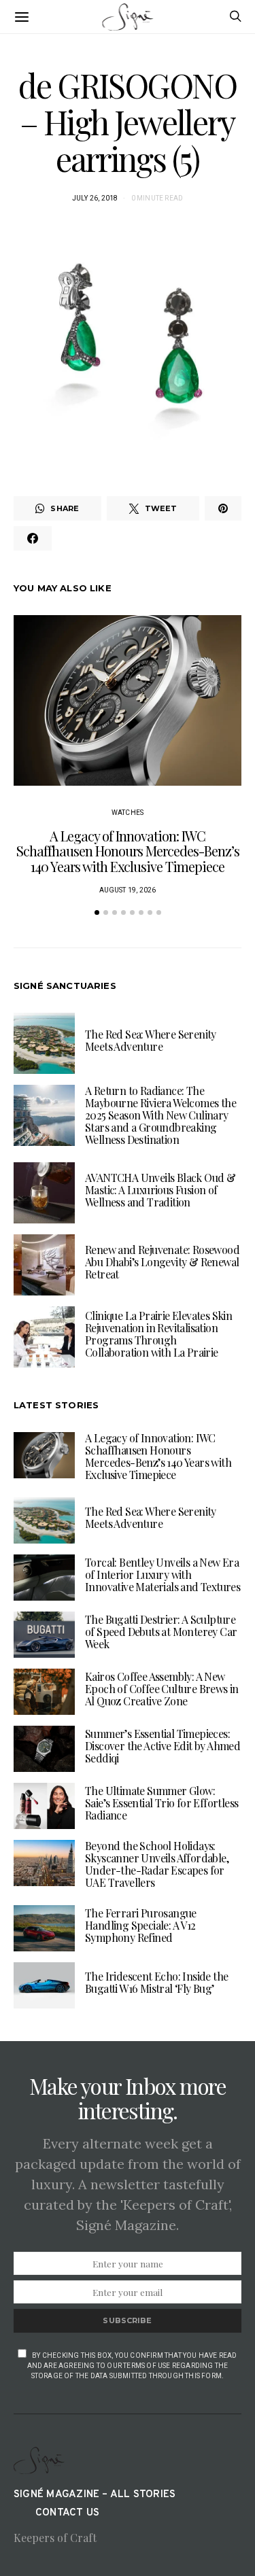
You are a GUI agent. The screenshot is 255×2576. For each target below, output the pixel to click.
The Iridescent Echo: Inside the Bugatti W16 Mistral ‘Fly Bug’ (156, 1982)
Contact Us (67, 2513)
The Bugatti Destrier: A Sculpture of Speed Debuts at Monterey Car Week (161, 1632)
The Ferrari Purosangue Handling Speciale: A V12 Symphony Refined (141, 1925)
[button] (97, 912)
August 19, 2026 (128, 890)
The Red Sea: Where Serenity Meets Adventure (151, 1040)
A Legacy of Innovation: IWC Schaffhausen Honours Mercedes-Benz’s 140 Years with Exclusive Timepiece (128, 851)
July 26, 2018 (95, 198)
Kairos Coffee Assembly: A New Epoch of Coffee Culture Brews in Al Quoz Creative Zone (162, 1689)
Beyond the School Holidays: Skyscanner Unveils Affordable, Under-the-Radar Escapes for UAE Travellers (157, 1864)
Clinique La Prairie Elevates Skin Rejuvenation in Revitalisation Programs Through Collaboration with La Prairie (158, 1334)
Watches (128, 813)
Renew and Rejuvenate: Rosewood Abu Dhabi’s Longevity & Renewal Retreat (162, 1262)
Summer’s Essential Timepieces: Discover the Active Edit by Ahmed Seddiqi (163, 1746)
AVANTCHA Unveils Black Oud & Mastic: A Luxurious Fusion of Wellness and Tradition (160, 1190)
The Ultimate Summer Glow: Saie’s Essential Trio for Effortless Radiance (161, 1803)
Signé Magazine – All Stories (95, 2495)
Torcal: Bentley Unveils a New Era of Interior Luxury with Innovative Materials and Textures (163, 1574)
